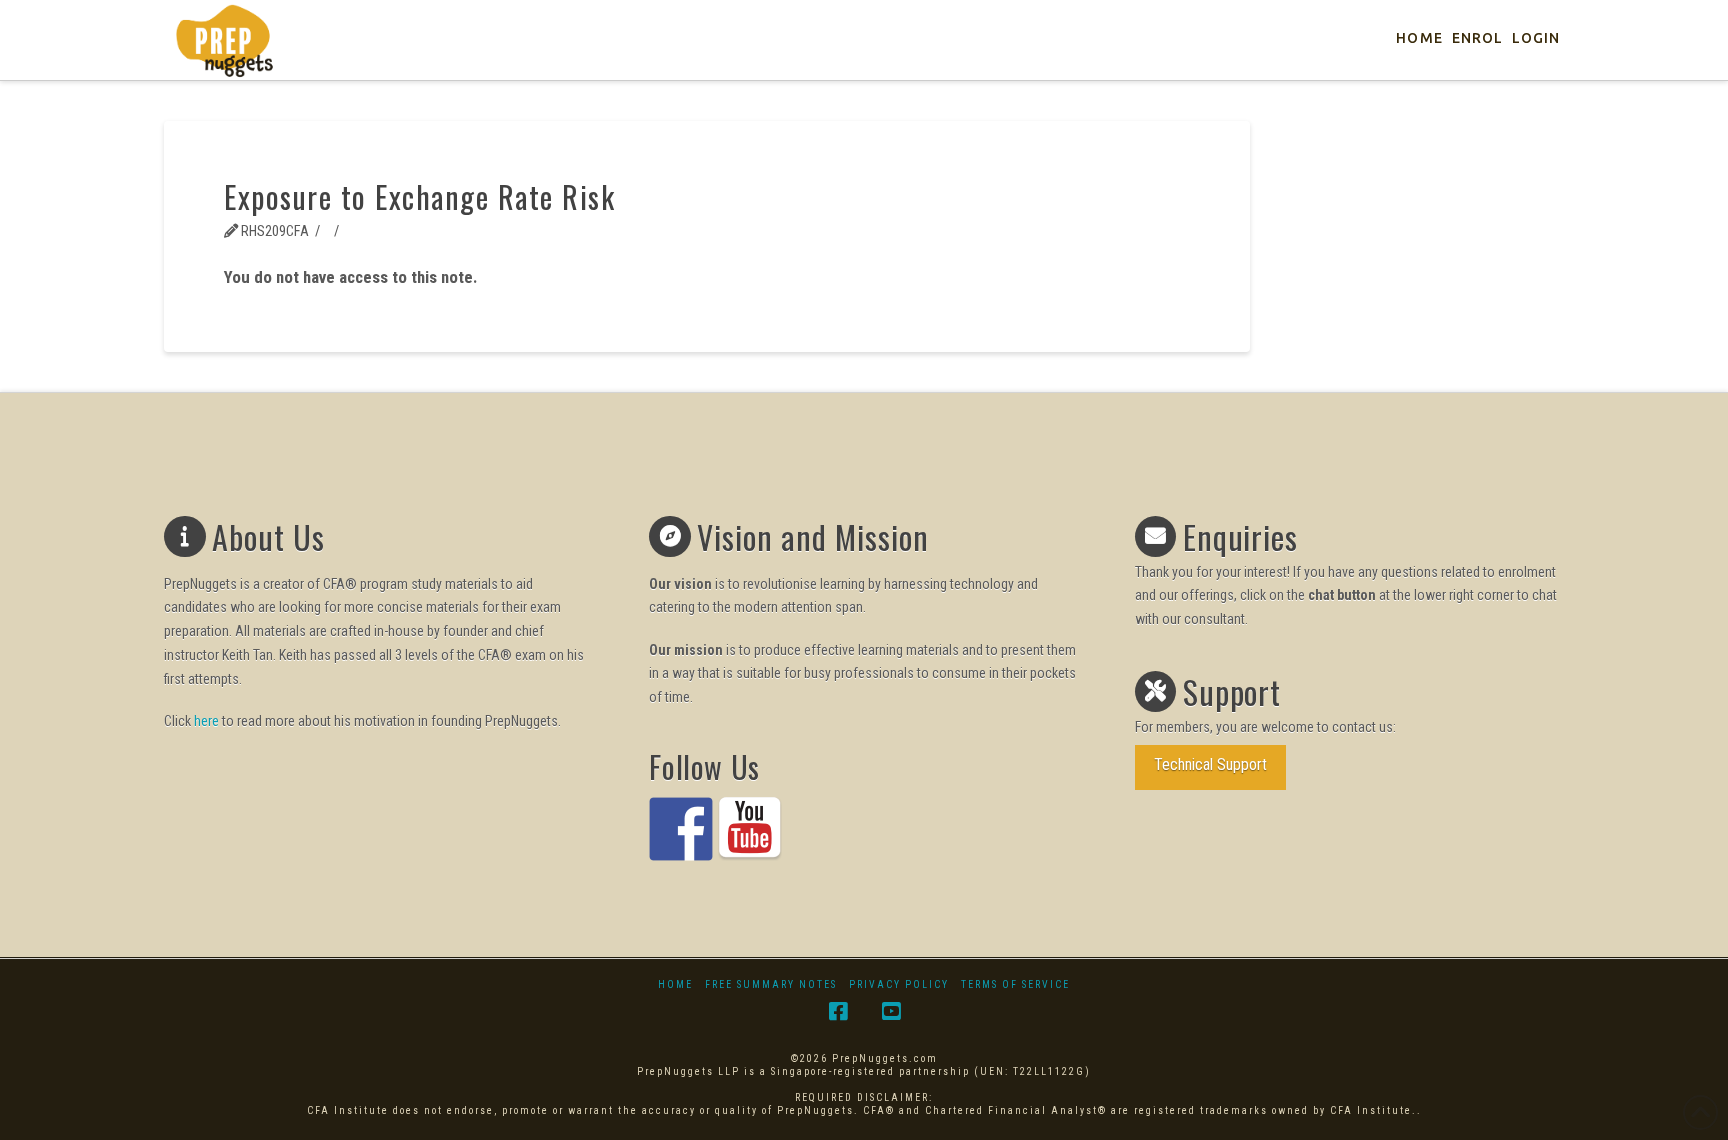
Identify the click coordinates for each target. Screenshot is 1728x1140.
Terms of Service (1015, 984)
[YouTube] (891, 1011)
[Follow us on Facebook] (681, 829)
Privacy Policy (899, 984)
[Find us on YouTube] (750, 829)
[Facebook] (838, 1011)
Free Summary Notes (771, 984)
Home (675, 984)
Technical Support (1210, 764)
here (206, 721)
